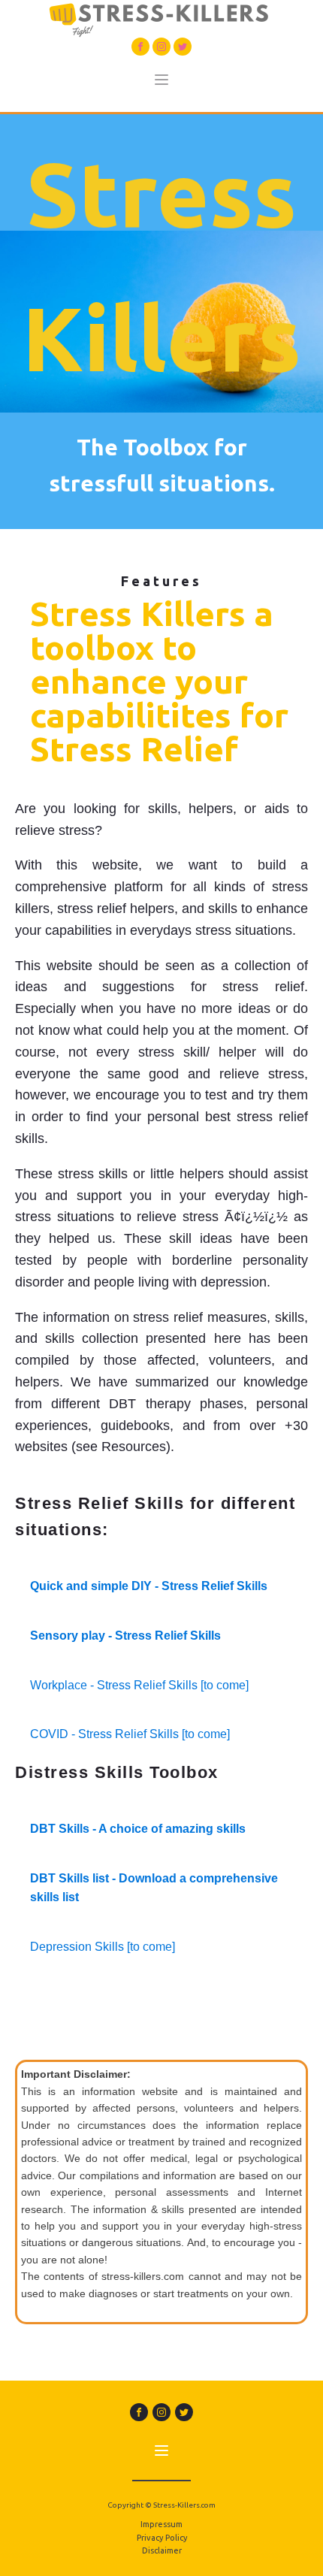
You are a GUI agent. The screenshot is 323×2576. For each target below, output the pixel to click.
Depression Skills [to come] (103, 1947)
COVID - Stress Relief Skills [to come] (130, 1734)
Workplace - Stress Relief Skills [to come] (139, 1685)
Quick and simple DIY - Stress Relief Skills (149, 1586)
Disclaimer (162, 2550)
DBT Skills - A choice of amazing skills (138, 1829)
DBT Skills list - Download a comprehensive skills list (154, 1888)
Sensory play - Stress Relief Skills (125, 1636)
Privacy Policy (162, 2538)
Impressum (161, 2524)
